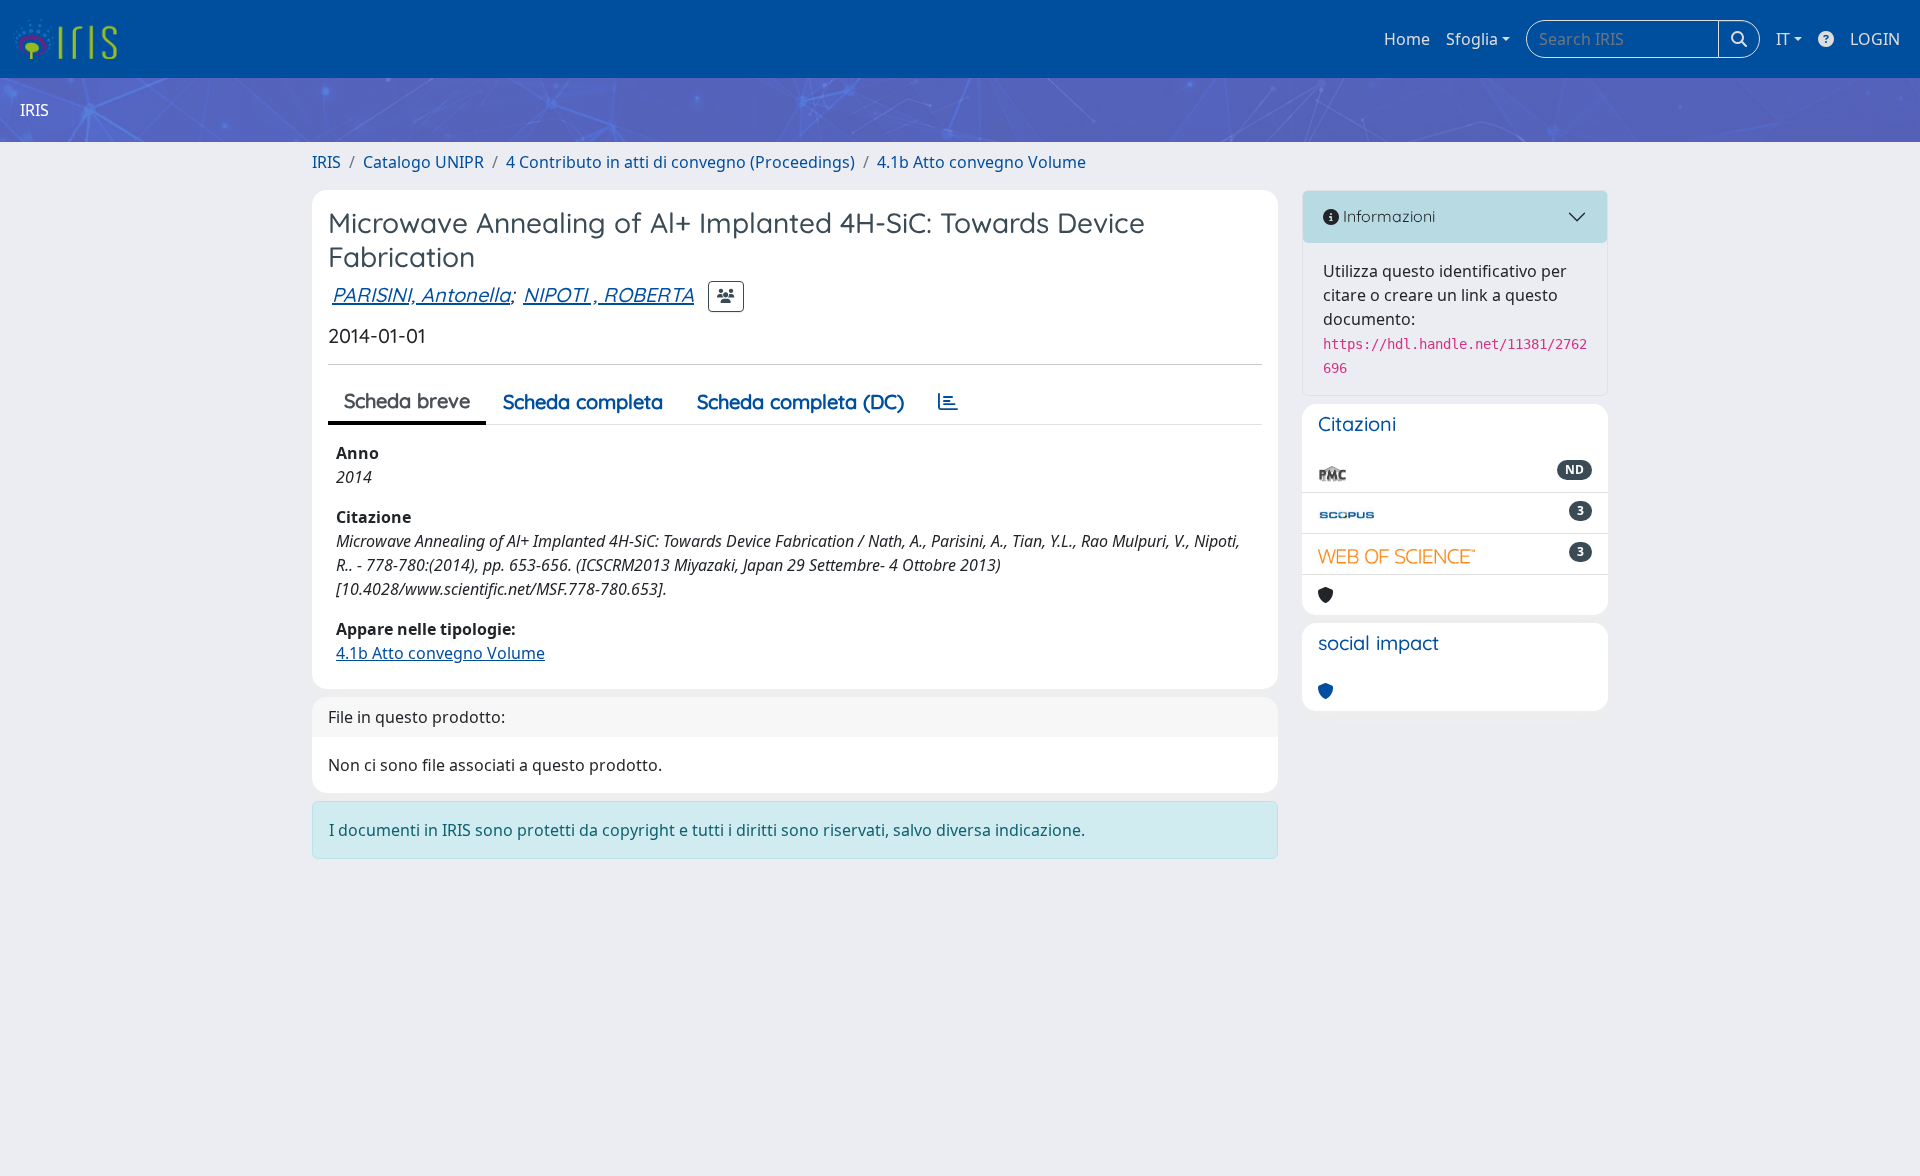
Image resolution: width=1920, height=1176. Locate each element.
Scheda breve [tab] (407, 400)
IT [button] (1783, 39)
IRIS (326, 162)
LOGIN (1875, 39)
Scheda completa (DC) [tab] (800, 401)
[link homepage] (72, 39)
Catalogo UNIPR (423, 162)
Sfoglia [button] (1472, 39)
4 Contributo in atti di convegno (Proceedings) (680, 162)
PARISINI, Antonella (421, 294)
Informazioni (1387, 216)
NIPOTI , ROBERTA (608, 294)
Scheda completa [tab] (583, 401)
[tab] (948, 402)
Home (1407, 39)
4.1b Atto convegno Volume (981, 162)
